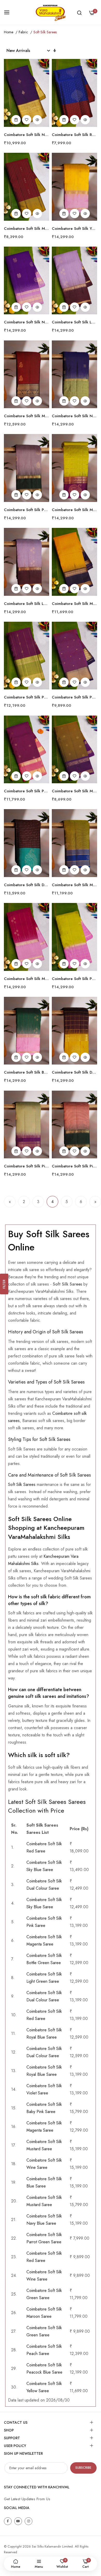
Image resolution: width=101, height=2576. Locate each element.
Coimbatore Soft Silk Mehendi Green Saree (74, 510)
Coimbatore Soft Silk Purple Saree (27, 510)
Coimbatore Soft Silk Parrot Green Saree (74, 979)
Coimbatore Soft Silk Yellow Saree (74, 229)
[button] (27, 120)
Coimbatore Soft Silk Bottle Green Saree (27, 1072)
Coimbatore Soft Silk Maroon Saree (27, 229)
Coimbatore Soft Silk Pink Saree (74, 1166)
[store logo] (51, 12)
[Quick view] (37, 120)
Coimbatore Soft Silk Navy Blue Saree (27, 135)
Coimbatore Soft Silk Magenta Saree (27, 979)
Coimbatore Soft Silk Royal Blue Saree (74, 135)
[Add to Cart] (16, 120)
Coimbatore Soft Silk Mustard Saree (74, 604)
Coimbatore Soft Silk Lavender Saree (74, 322)
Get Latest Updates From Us (27, 2499)
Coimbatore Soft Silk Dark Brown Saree (27, 885)
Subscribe (83, 2468)
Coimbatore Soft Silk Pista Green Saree (27, 1166)
